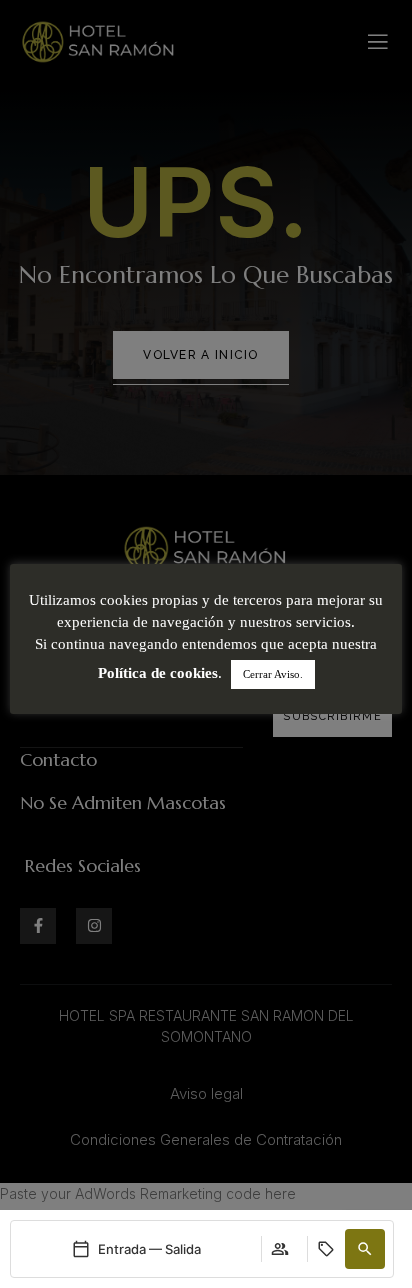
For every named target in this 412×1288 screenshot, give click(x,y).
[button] (365, 1249)
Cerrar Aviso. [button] (273, 674)
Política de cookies (158, 673)
